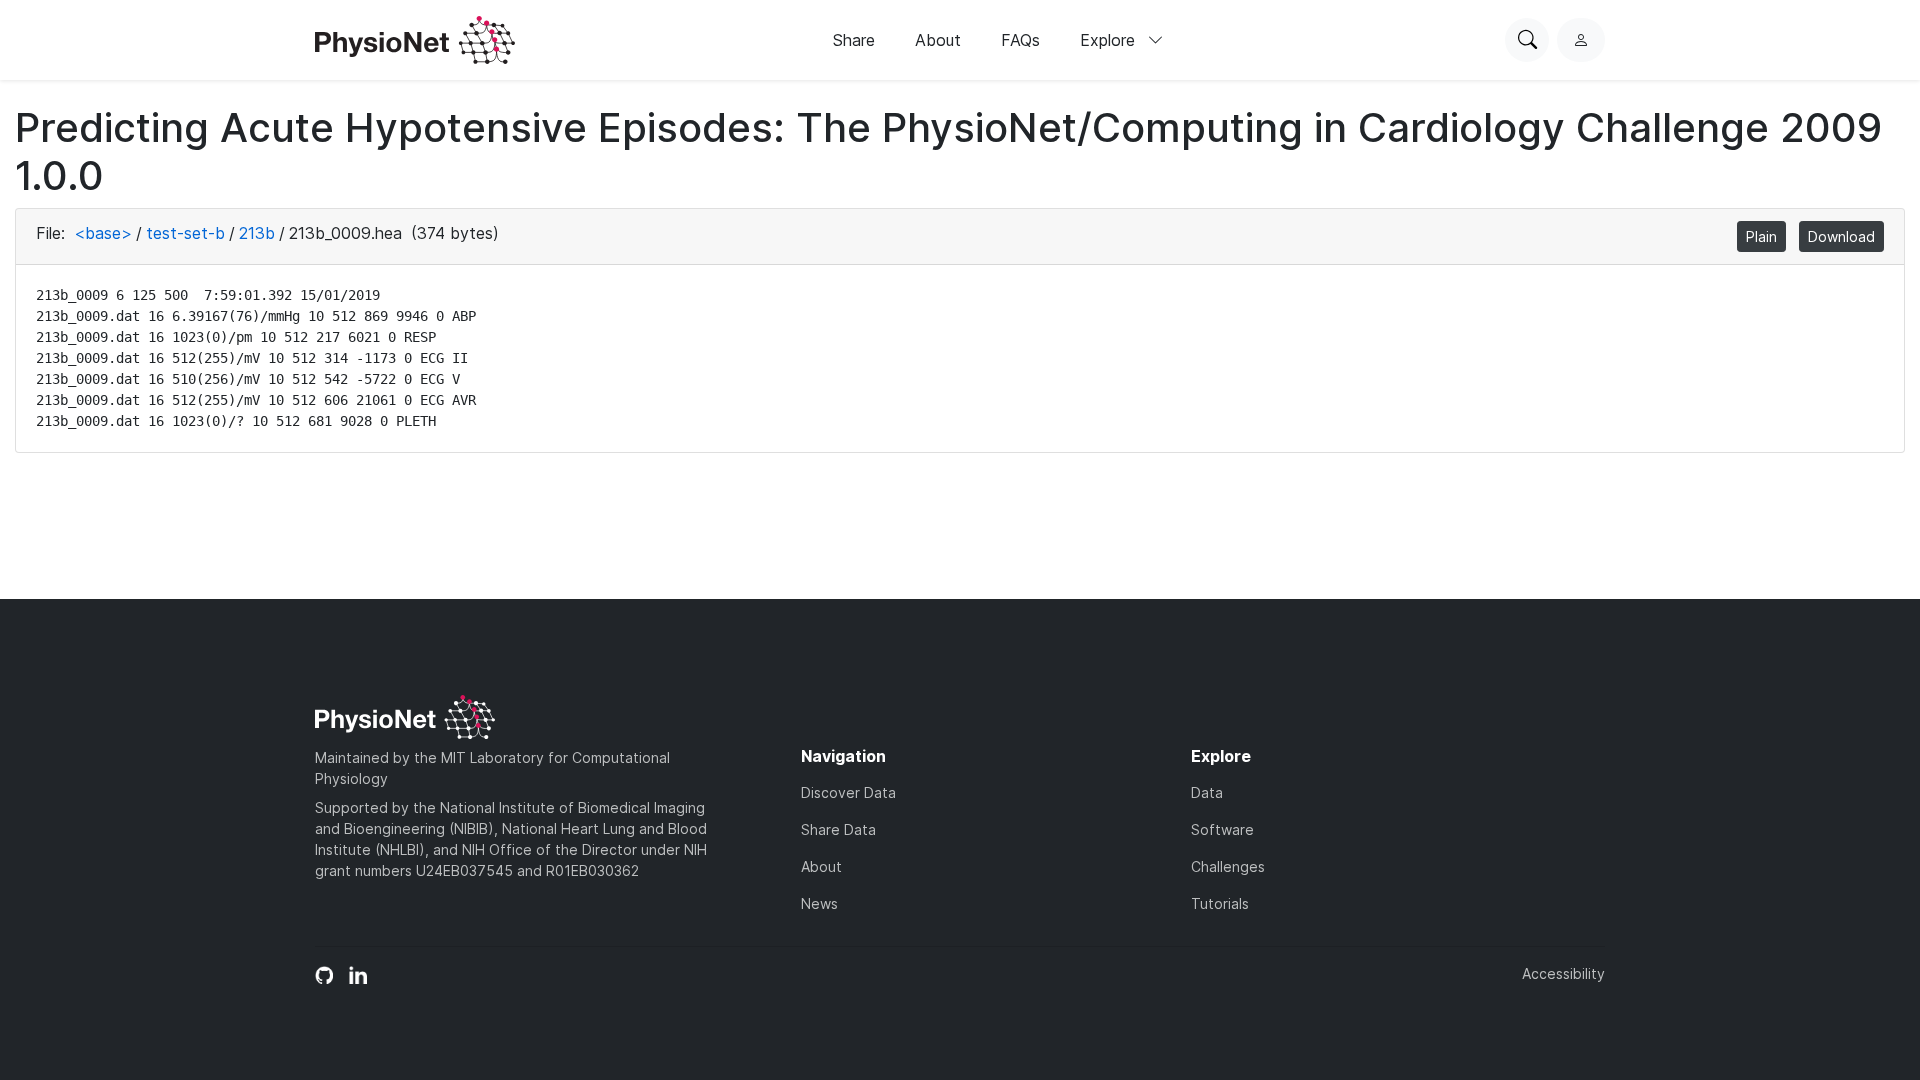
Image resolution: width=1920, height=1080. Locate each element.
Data (1207, 792)
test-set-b (185, 233)
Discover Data (848, 792)
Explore (1110, 40)
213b (257, 233)
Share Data (838, 829)
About (938, 40)
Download (1841, 236)
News (819, 903)
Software (1222, 829)
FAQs (1020, 40)
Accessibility (1563, 973)
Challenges (1228, 866)
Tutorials (1220, 903)
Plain (1761, 236)
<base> (103, 233)
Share (854, 40)
